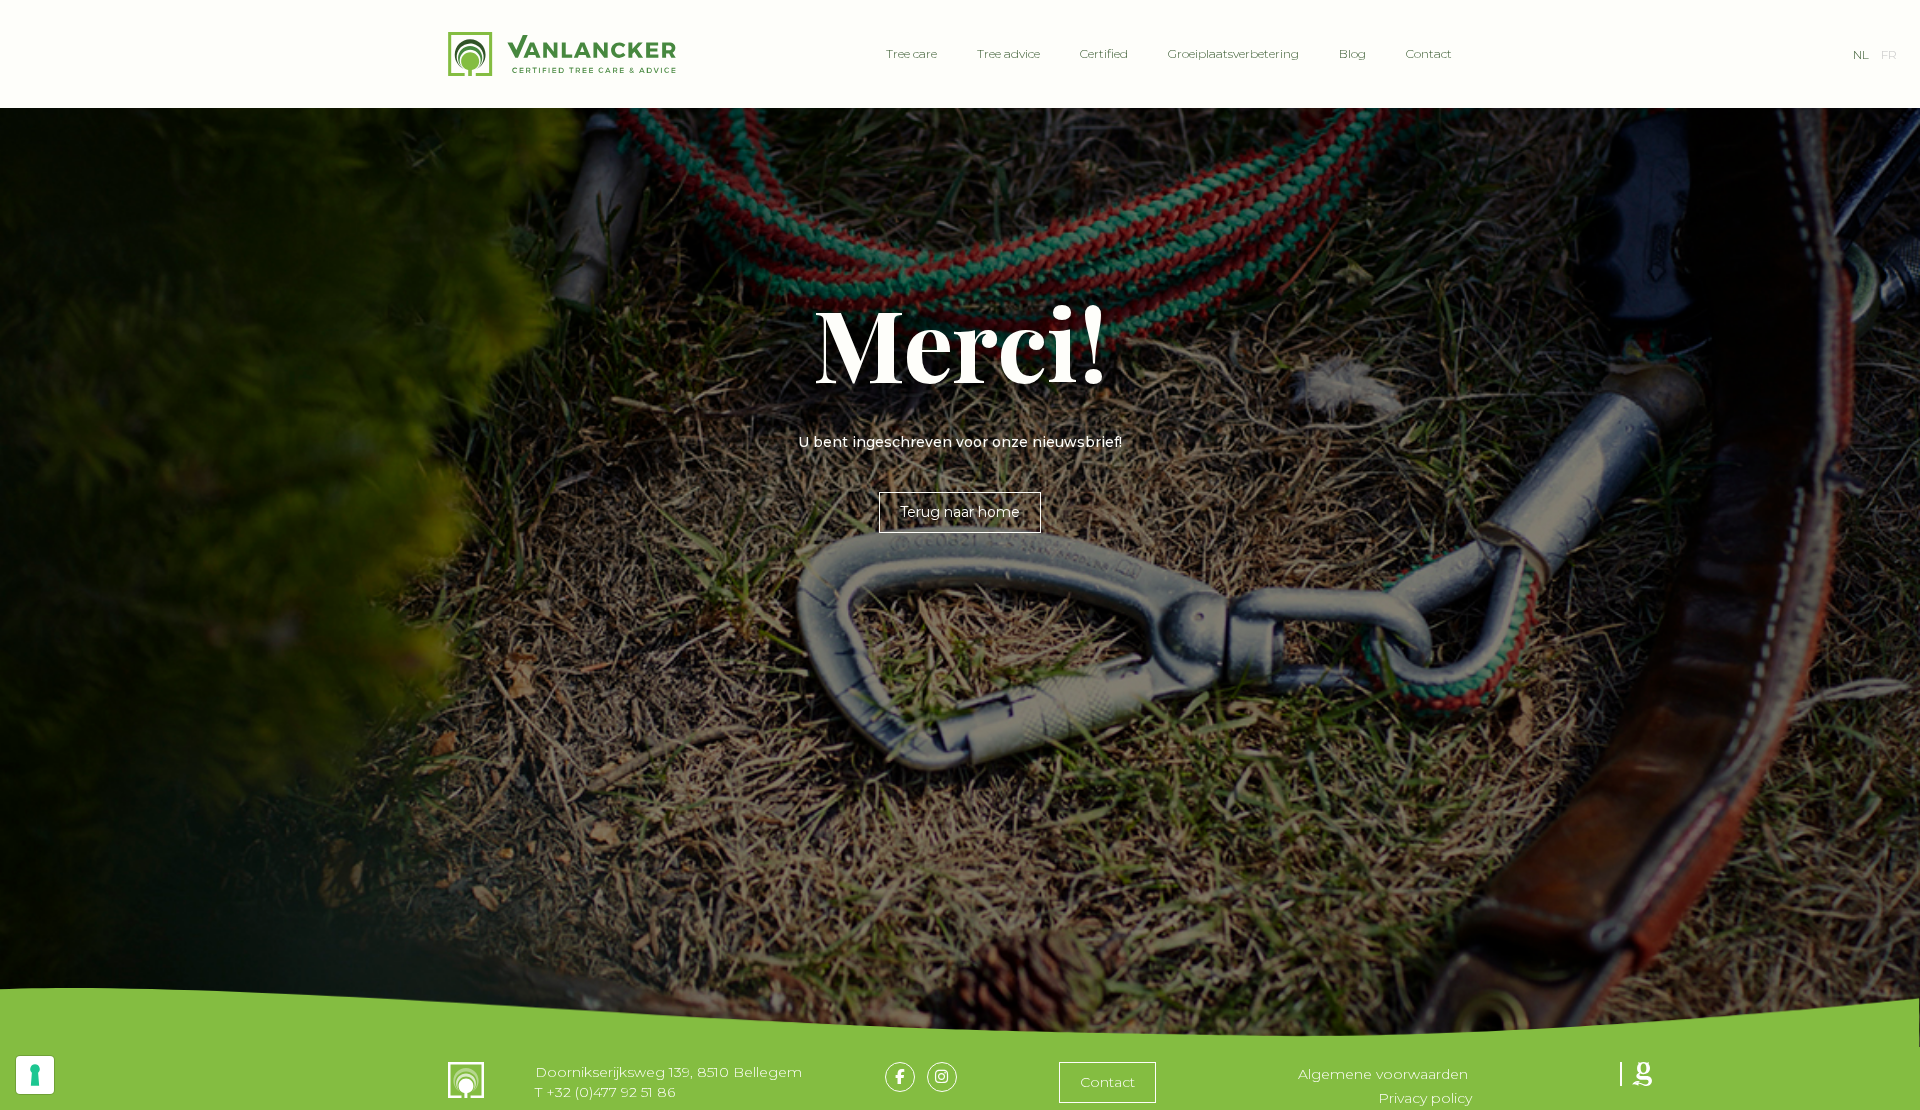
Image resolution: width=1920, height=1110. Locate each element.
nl (1861, 54)
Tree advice (1008, 53)
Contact (1429, 53)
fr (1889, 54)
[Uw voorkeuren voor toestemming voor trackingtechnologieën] (35, 1075)
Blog (1352, 53)
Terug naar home (960, 512)
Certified (1104, 53)
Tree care (911, 53)
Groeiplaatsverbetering (1233, 53)
